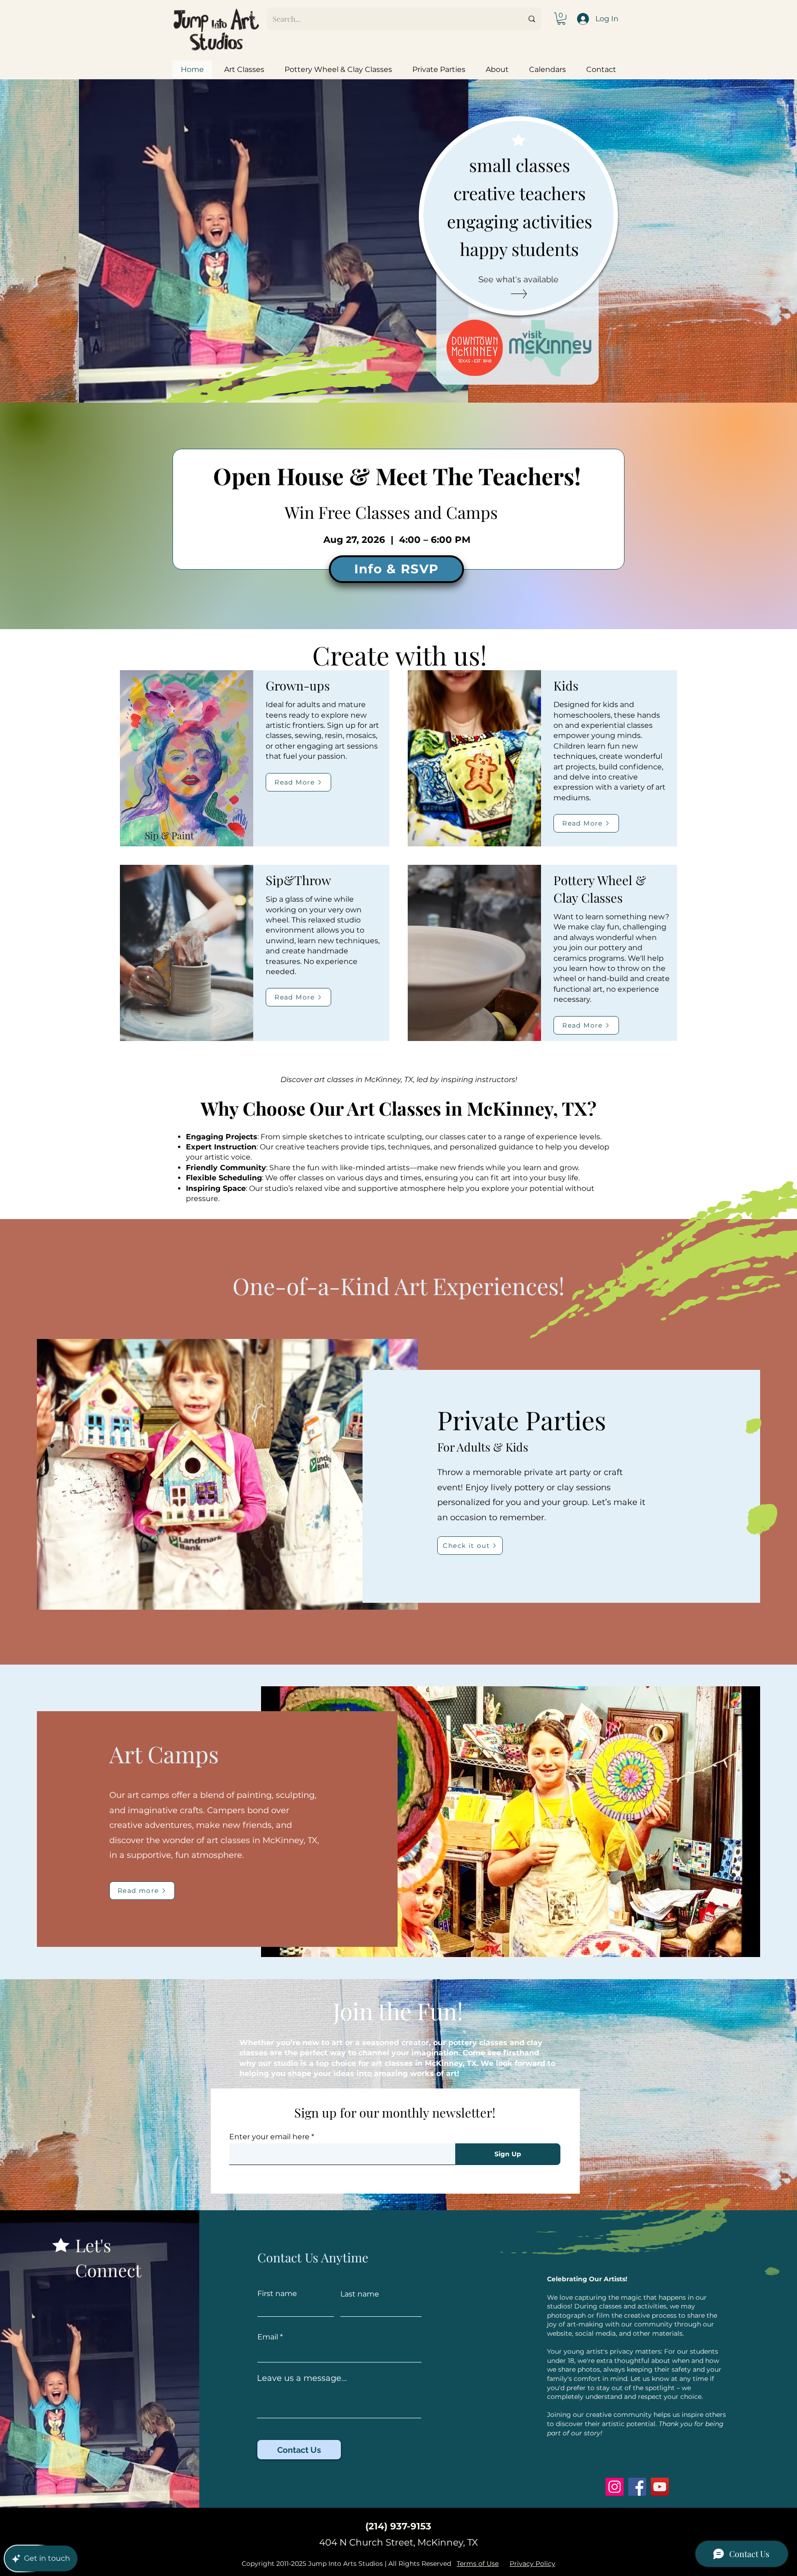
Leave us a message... (302, 2378)
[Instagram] (615, 2487)
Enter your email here (269, 2137)
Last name (360, 2294)
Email (268, 2337)
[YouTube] (660, 2487)
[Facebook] (637, 2487)
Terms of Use (478, 2564)
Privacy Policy (532, 2564)
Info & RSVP (397, 569)
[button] (561, 19)
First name (277, 2294)
